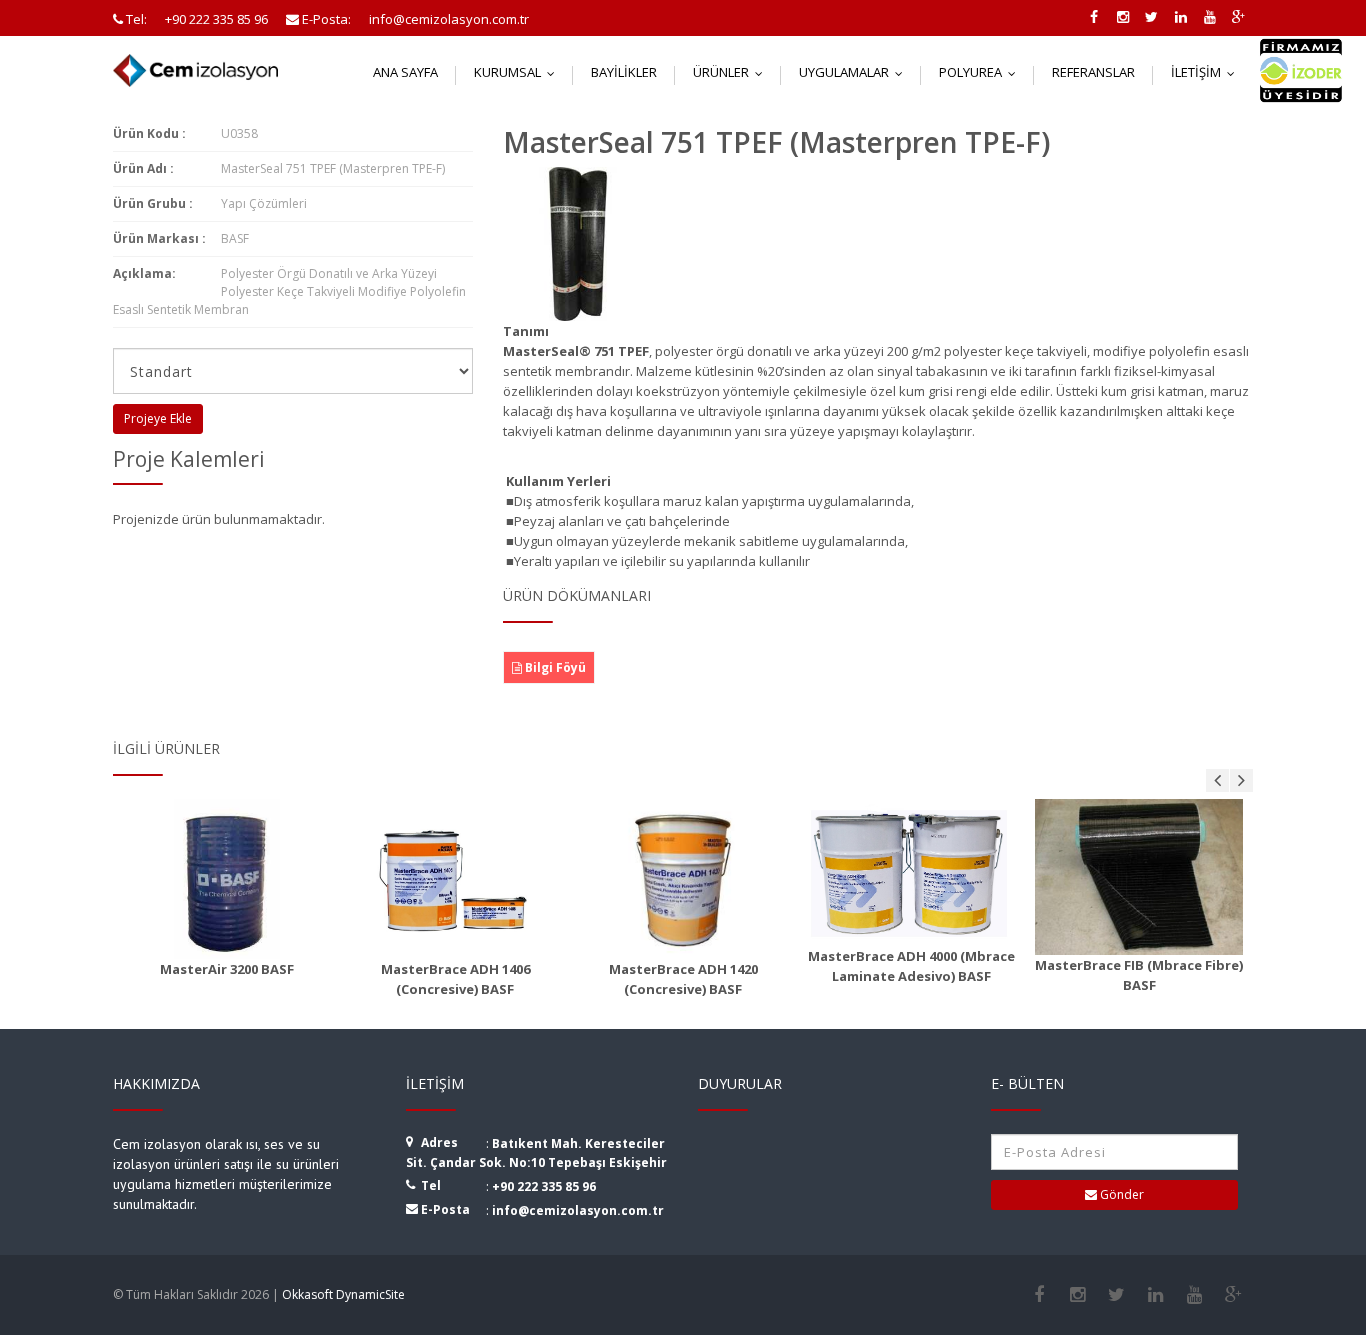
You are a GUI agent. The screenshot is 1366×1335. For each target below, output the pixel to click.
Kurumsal (519, 72)
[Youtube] (1194, 1295)
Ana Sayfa (405, 72)
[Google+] (1233, 1295)
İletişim (1207, 72)
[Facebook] (1038, 1295)
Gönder (1120, 1194)
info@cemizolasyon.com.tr (578, 1210)
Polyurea (982, 72)
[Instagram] (1077, 1295)
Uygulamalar (855, 72)
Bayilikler (624, 72)
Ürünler (732, 72)
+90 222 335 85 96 (544, 1186)
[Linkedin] (1155, 1295)
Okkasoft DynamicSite (343, 1294)
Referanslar (1093, 72)
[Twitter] (1116, 1295)
